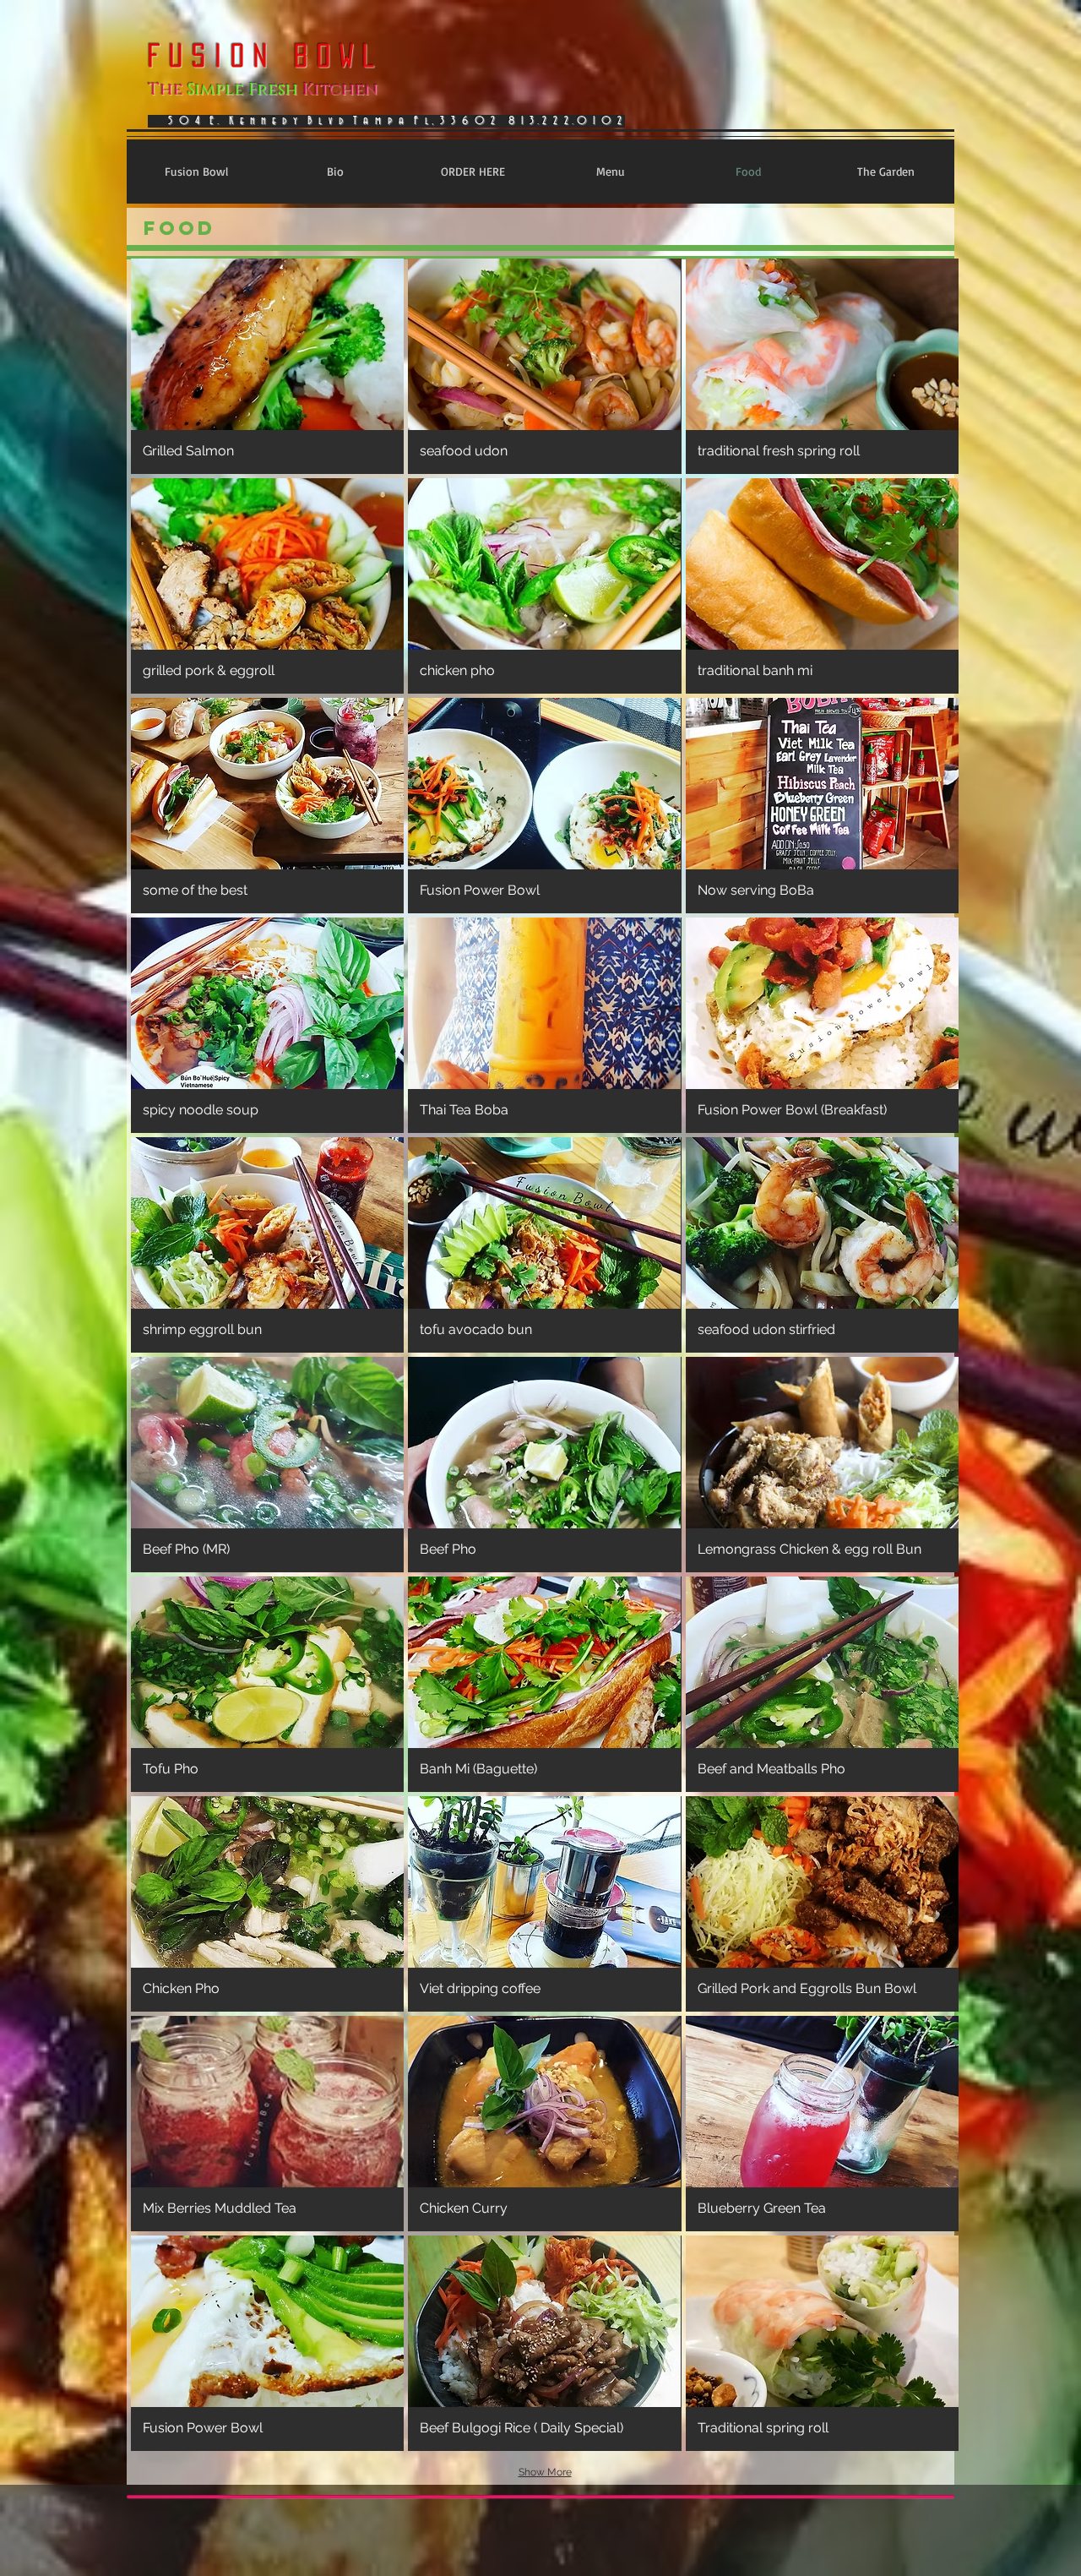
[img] (267, 366)
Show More (545, 2472)
